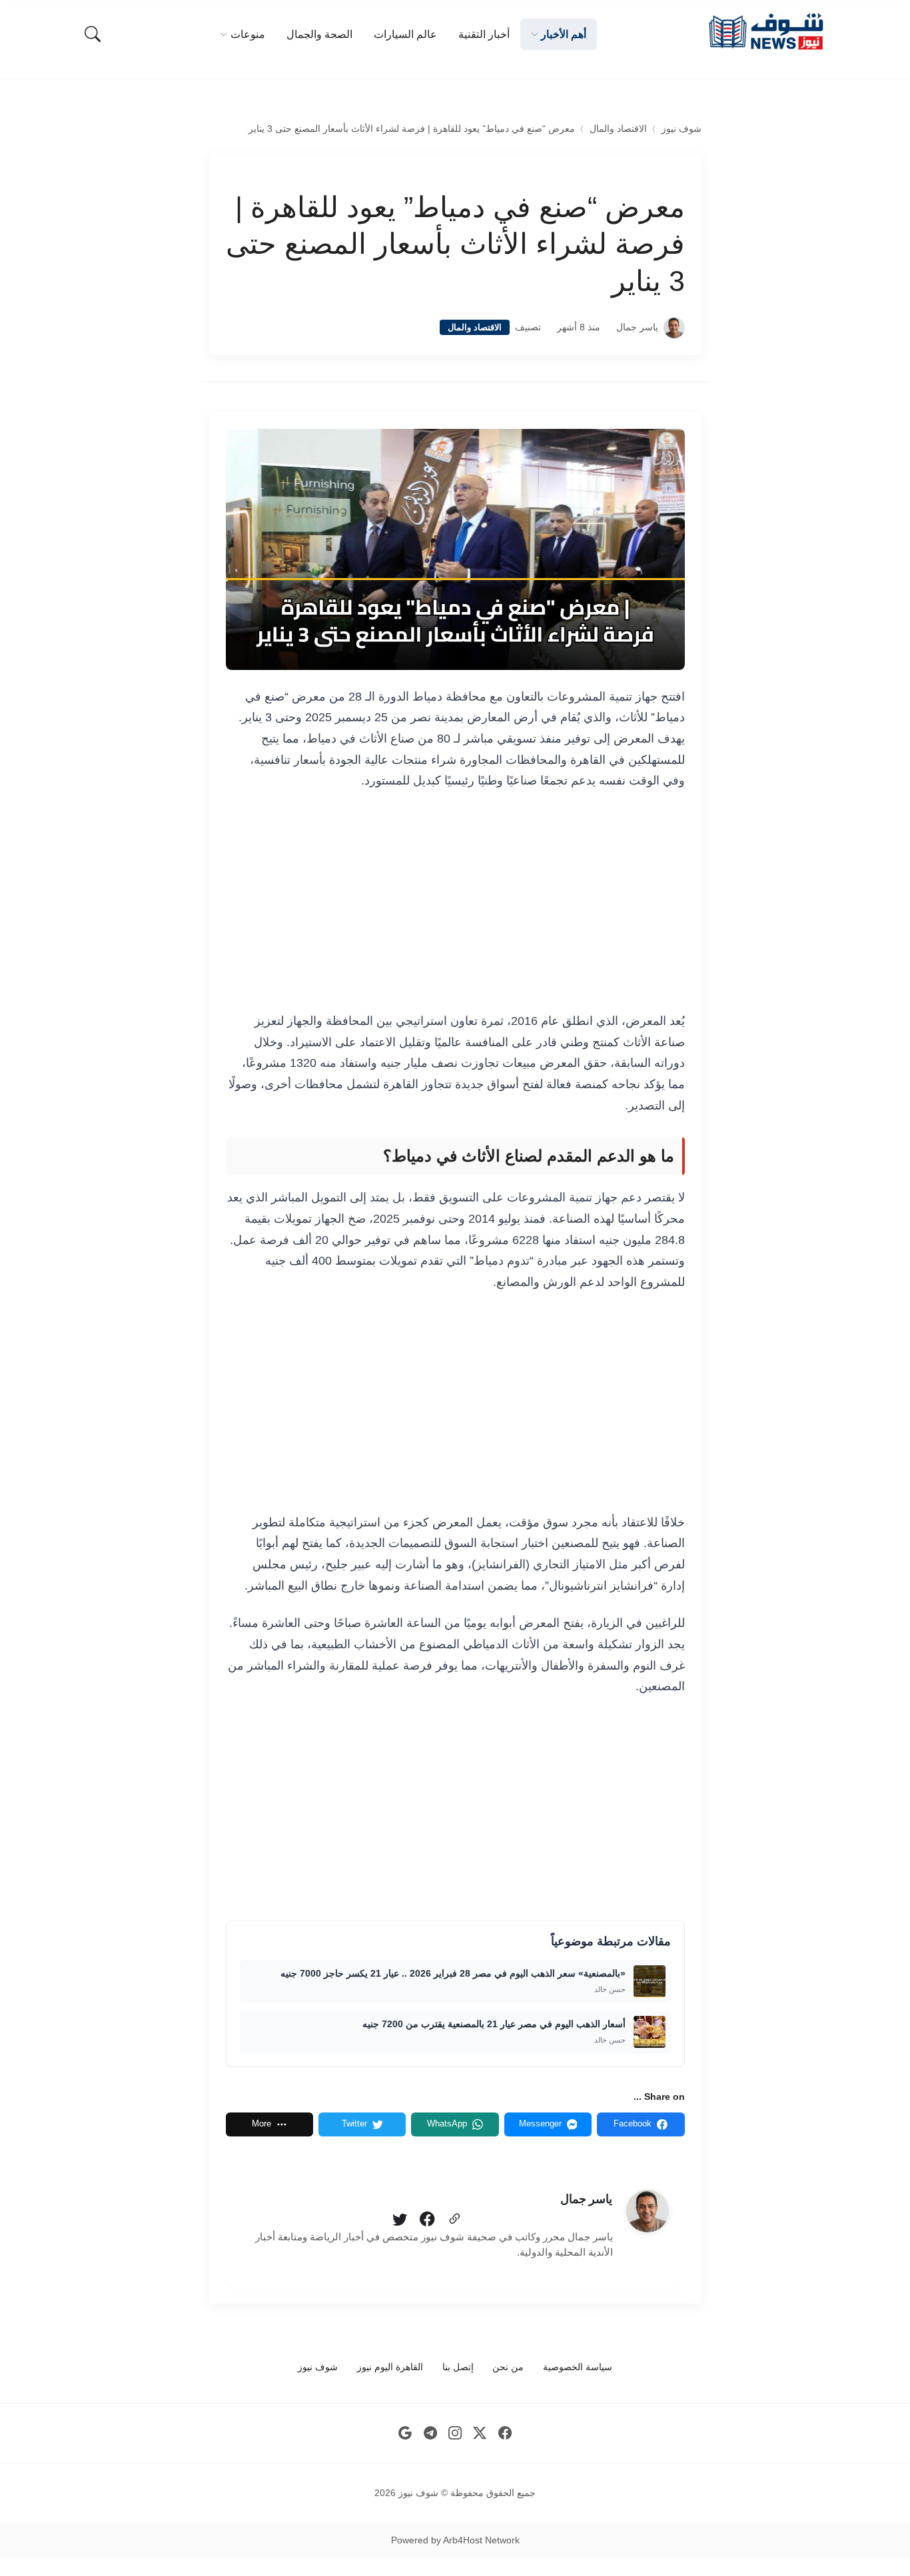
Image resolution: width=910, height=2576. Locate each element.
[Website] (454, 2220)
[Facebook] (427, 2220)
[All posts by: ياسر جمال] (648, 2211)
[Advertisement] (455, 902)
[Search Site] (93, 34)
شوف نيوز (682, 129)
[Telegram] (430, 2433)
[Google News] (405, 2433)
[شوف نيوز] (765, 32)
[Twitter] (400, 2220)
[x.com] (480, 2433)
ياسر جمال (637, 327)
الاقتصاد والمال (618, 129)
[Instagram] (455, 2433)
